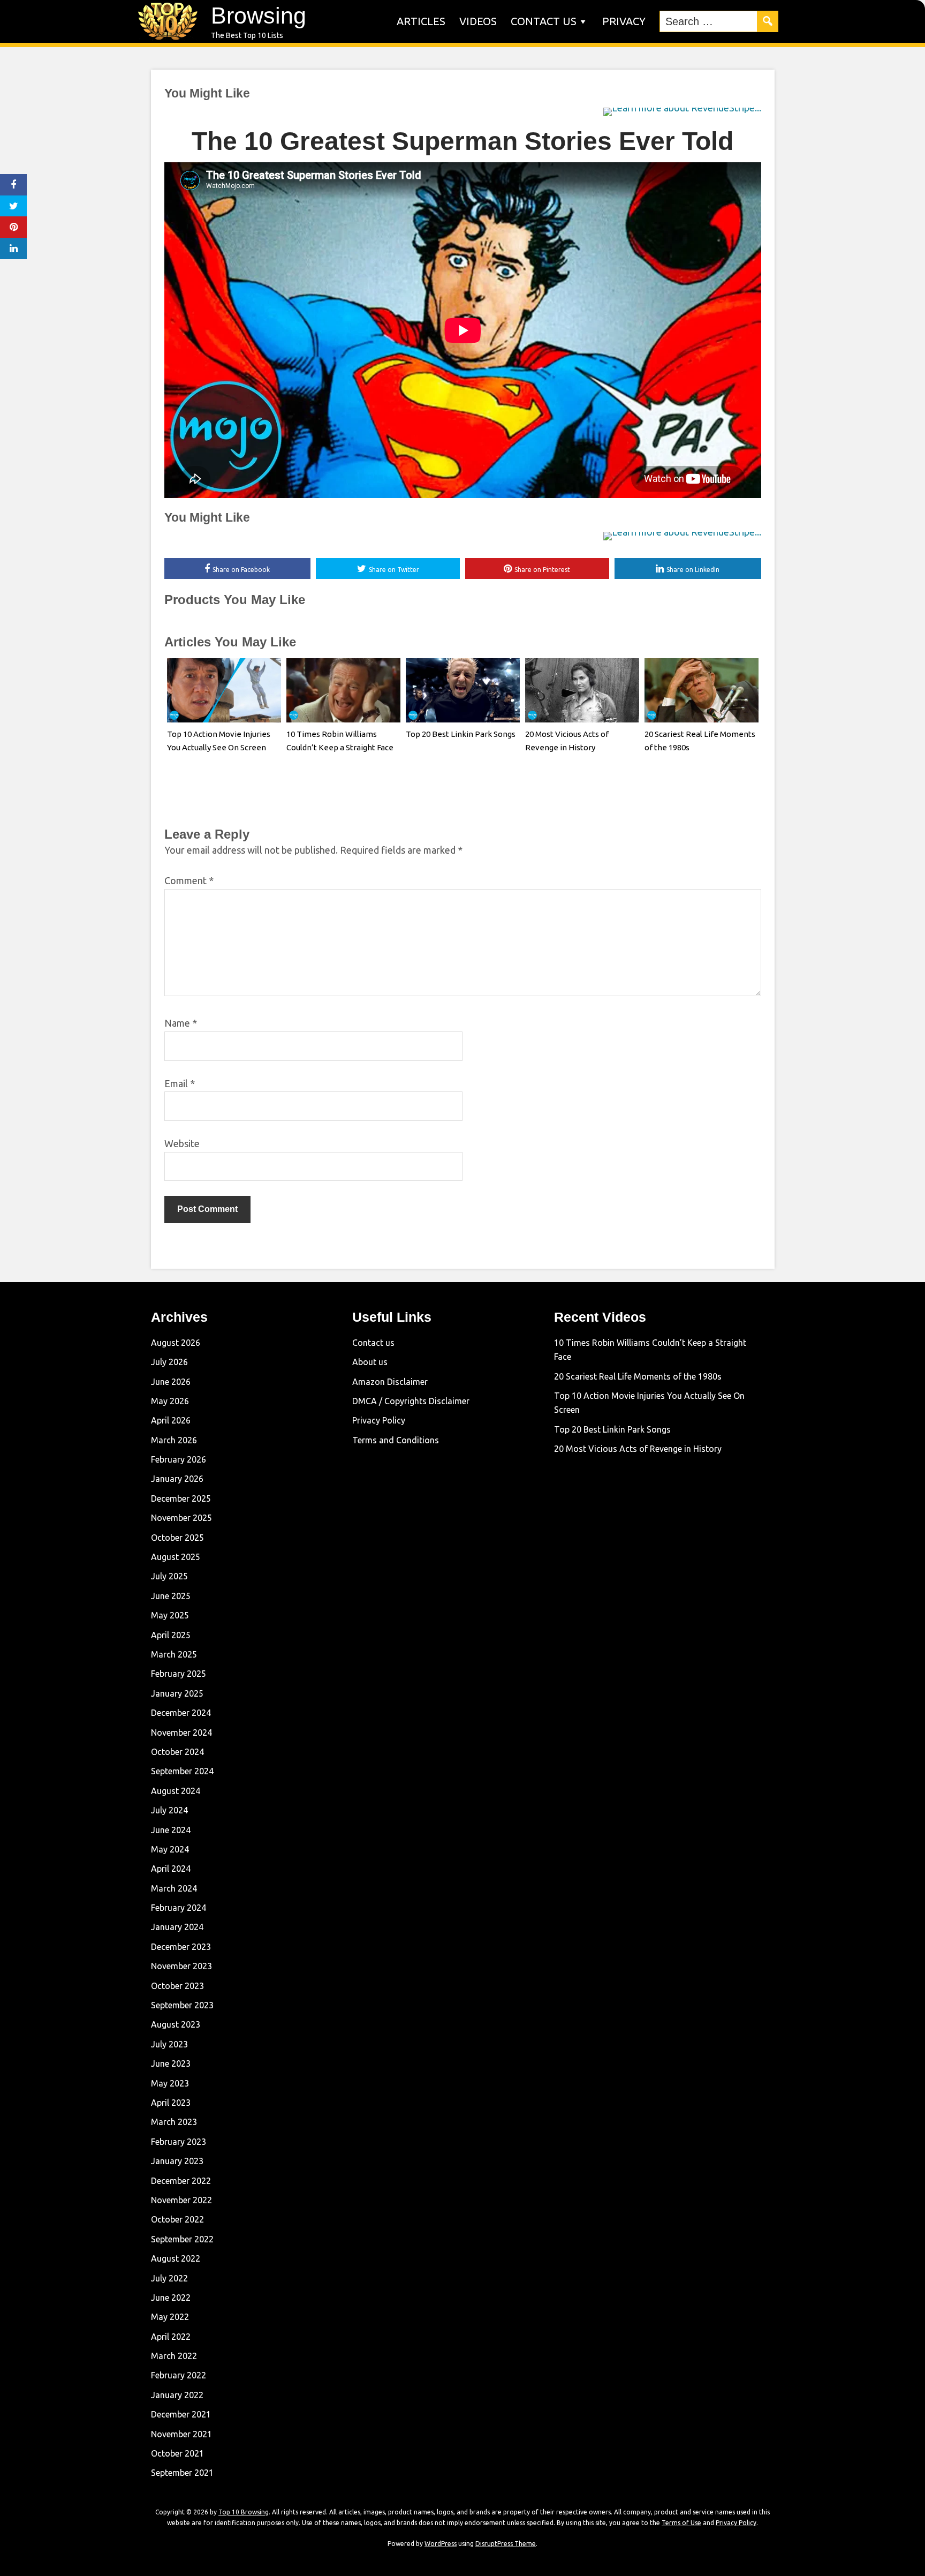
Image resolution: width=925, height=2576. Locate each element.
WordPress (441, 2544)
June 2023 (171, 2063)
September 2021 (182, 2473)
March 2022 (174, 2356)
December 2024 (181, 1713)
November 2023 (181, 1966)
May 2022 (170, 2317)
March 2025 (174, 1654)
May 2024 (170, 1849)
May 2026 (170, 1401)
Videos (478, 21)
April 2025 (171, 1635)
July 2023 (169, 2044)
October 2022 (177, 2219)
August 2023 (176, 2024)
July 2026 (169, 1362)
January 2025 (177, 1693)
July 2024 (169, 1810)
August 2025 (176, 1557)
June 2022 (171, 2298)
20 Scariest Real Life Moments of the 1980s (638, 1376)
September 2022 (182, 2239)
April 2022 (171, 2337)
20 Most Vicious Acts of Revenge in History (638, 1449)
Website (182, 1143)
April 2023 (171, 2103)
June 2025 (171, 1596)
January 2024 (177, 1927)
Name (181, 1023)
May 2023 (170, 2083)
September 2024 (182, 1771)
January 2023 (177, 2161)
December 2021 (181, 2414)
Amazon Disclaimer (390, 1382)
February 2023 (179, 2142)
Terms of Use (681, 2523)
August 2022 (176, 2258)
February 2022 (179, 2375)
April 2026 (171, 1420)
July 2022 (169, 2278)
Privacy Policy (379, 1420)
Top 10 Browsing (244, 2512)
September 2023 (182, 2005)
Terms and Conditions (396, 1440)
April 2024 (171, 1869)
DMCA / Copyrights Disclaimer (411, 1401)
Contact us (544, 21)
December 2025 (181, 1498)
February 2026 (179, 1459)
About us (370, 1362)
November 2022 (181, 2200)
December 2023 (181, 1947)
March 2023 (174, 2122)
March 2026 (174, 1440)
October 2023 (177, 1986)
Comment (189, 880)
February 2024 (179, 1908)
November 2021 (181, 2434)
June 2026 (171, 1382)
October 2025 (177, 1538)
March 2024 (174, 1888)
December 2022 (181, 2181)
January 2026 (177, 1479)
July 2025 (169, 1576)
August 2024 (176, 1791)
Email (180, 1083)
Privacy (624, 21)
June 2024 (171, 1830)
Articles (421, 21)
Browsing (259, 16)
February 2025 (179, 1674)
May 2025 (170, 1615)
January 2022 (177, 2395)
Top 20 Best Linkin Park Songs (461, 734)
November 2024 (181, 1733)
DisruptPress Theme (506, 2544)
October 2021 (177, 2453)
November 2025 (181, 1518)
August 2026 (176, 1343)
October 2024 (177, 1752)
